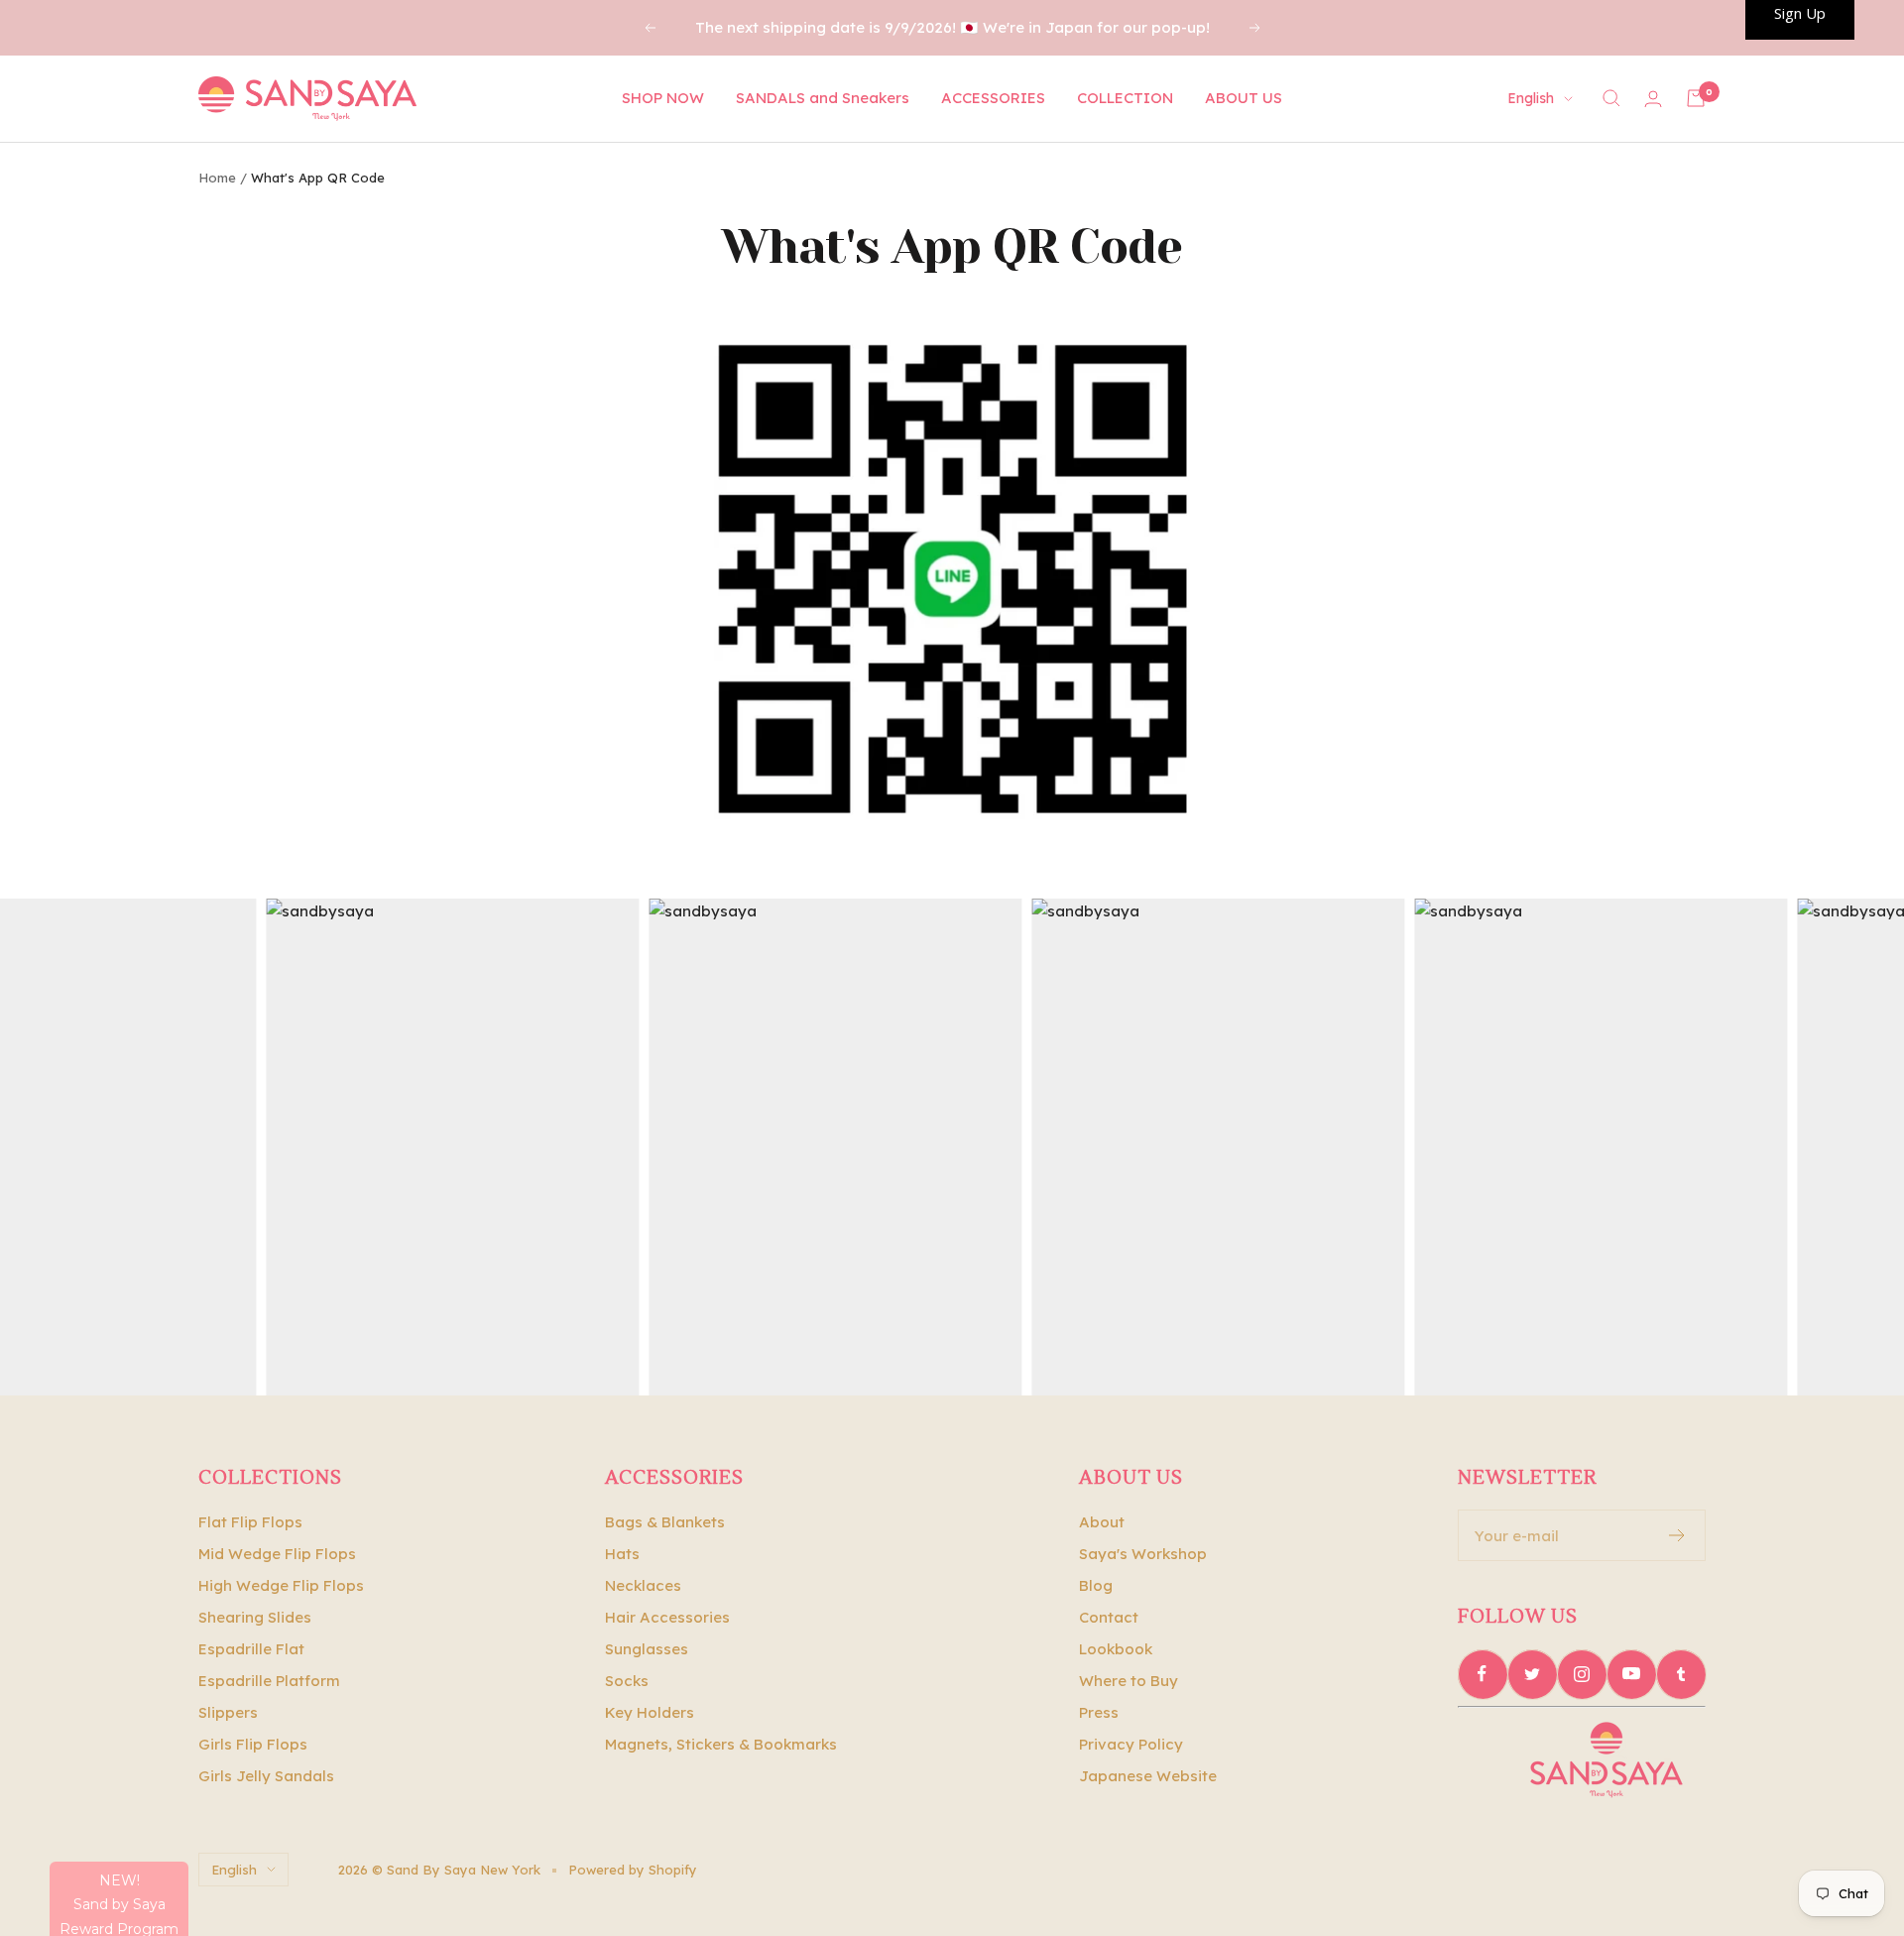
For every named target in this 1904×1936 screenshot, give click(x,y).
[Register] (1677, 1535)
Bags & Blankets (665, 1522)
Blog (1096, 1585)
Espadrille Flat (251, 1649)
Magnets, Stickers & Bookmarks (721, 1744)
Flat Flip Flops (250, 1522)
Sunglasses (647, 1649)
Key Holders (650, 1712)
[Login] (1653, 99)
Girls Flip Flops (253, 1744)
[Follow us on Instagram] (1582, 1674)
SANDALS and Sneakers (823, 98)
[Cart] (1696, 98)
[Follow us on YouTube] (1631, 1674)
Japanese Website (1148, 1776)
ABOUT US (1244, 98)
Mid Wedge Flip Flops (277, 1554)
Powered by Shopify (633, 1870)
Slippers (228, 1712)
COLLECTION (1125, 98)
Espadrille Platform (269, 1681)
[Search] (1611, 98)
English (1531, 98)
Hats (622, 1554)
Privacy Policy (1131, 1744)
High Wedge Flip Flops (281, 1585)
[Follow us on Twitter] (1532, 1674)
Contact (1109, 1617)
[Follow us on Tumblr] (1681, 1674)
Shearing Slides (255, 1617)
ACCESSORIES (993, 98)
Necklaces (643, 1585)
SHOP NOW (663, 98)
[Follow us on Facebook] (1483, 1674)
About (1102, 1522)
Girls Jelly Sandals (266, 1776)
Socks (627, 1681)
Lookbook (1116, 1649)
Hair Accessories (667, 1617)
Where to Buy (1129, 1681)
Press (1099, 1712)
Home (217, 178)
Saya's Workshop (1143, 1554)
